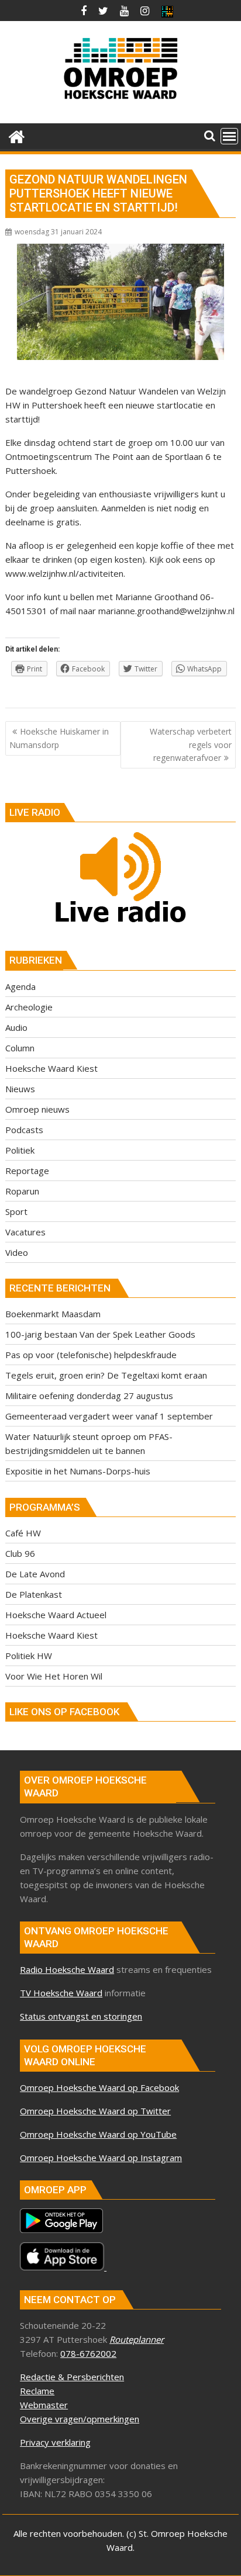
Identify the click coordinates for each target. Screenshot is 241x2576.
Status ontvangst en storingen (81, 2016)
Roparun (22, 1191)
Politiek (20, 1150)
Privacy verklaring (55, 2442)
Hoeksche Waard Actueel (56, 1615)
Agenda (20, 986)
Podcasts (24, 1130)
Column (20, 1048)
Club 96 (20, 1553)
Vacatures (25, 1232)
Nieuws (20, 1089)
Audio (16, 1027)
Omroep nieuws (37, 1109)
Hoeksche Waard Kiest (51, 1068)
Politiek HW (29, 1656)
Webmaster (44, 2405)
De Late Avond (35, 1574)
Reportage (27, 1171)
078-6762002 (88, 2353)
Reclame (37, 2391)
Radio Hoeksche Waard (67, 1969)
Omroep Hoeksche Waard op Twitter (95, 2111)
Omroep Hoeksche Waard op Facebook (99, 2087)
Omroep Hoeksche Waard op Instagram (101, 2158)
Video (17, 1252)
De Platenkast (34, 1594)
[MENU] (229, 136)
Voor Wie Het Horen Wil (54, 1676)
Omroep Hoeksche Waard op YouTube (98, 2134)
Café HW (23, 1533)
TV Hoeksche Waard (61, 1993)
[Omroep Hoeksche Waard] (17, 135)
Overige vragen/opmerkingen (80, 2419)
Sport (16, 1211)
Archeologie (29, 1007)
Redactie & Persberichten (72, 2377)
